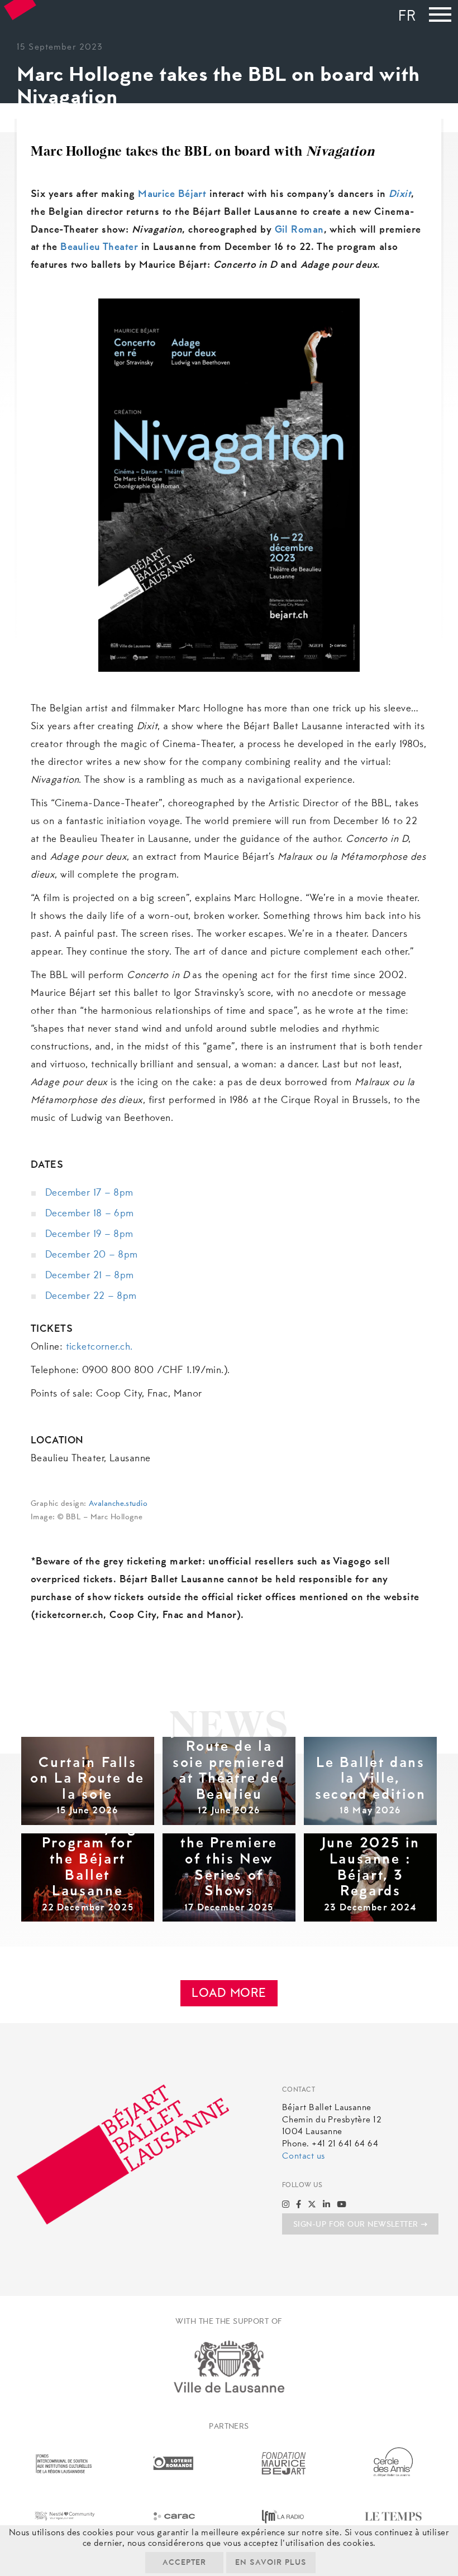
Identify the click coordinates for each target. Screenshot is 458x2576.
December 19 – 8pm (89, 1235)
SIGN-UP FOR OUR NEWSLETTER (356, 2225)
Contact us (303, 2156)
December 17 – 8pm (89, 1193)
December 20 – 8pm (92, 1255)
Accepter (184, 2563)
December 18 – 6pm (90, 1214)
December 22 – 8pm (91, 1297)
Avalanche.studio (118, 1504)
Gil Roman (299, 230)
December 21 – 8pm (90, 1276)
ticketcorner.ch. (99, 1347)
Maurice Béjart (172, 195)
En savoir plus (271, 2563)
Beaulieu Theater (99, 248)
